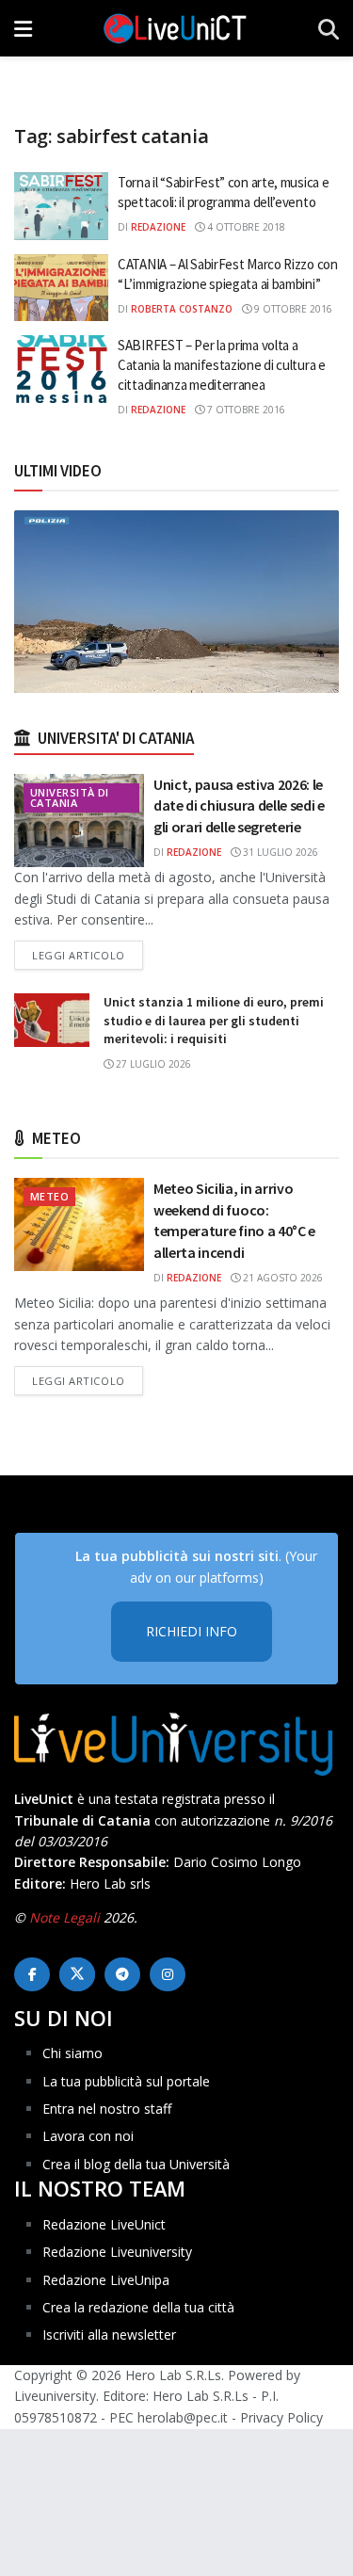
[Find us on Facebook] (32, 1974)
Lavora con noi (88, 2136)
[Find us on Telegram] (122, 1974)
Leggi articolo (88, 955)
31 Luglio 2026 (279, 852)
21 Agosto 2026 (281, 1278)
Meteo (49, 1196)
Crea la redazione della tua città (138, 2307)
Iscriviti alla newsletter (109, 2334)
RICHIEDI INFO (192, 1631)
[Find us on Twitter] (77, 1974)
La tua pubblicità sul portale (126, 2081)
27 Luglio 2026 (152, 1064)
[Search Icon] (329, 28)
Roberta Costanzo (182, 309)
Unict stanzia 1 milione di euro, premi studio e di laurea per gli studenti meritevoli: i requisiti (214, 1020)
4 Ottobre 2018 (245, 227)
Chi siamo (72, 2053)
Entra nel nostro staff (107, 2109)
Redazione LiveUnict (104, 2224)
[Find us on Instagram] (168, 1974)
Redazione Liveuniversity (117, 2252)
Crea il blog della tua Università (136, 2164)
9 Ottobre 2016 (292, 309)
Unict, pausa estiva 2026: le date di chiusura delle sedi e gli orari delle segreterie (239, 805)
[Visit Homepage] (175, 28)
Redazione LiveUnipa (106, 2280)
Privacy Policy (281, 2417)
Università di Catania (70, 797)
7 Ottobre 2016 (245, 410)
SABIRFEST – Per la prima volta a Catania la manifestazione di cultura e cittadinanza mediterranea (222, 365)
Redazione (158, 227)
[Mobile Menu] (23, 28)
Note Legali (64, 1917)
